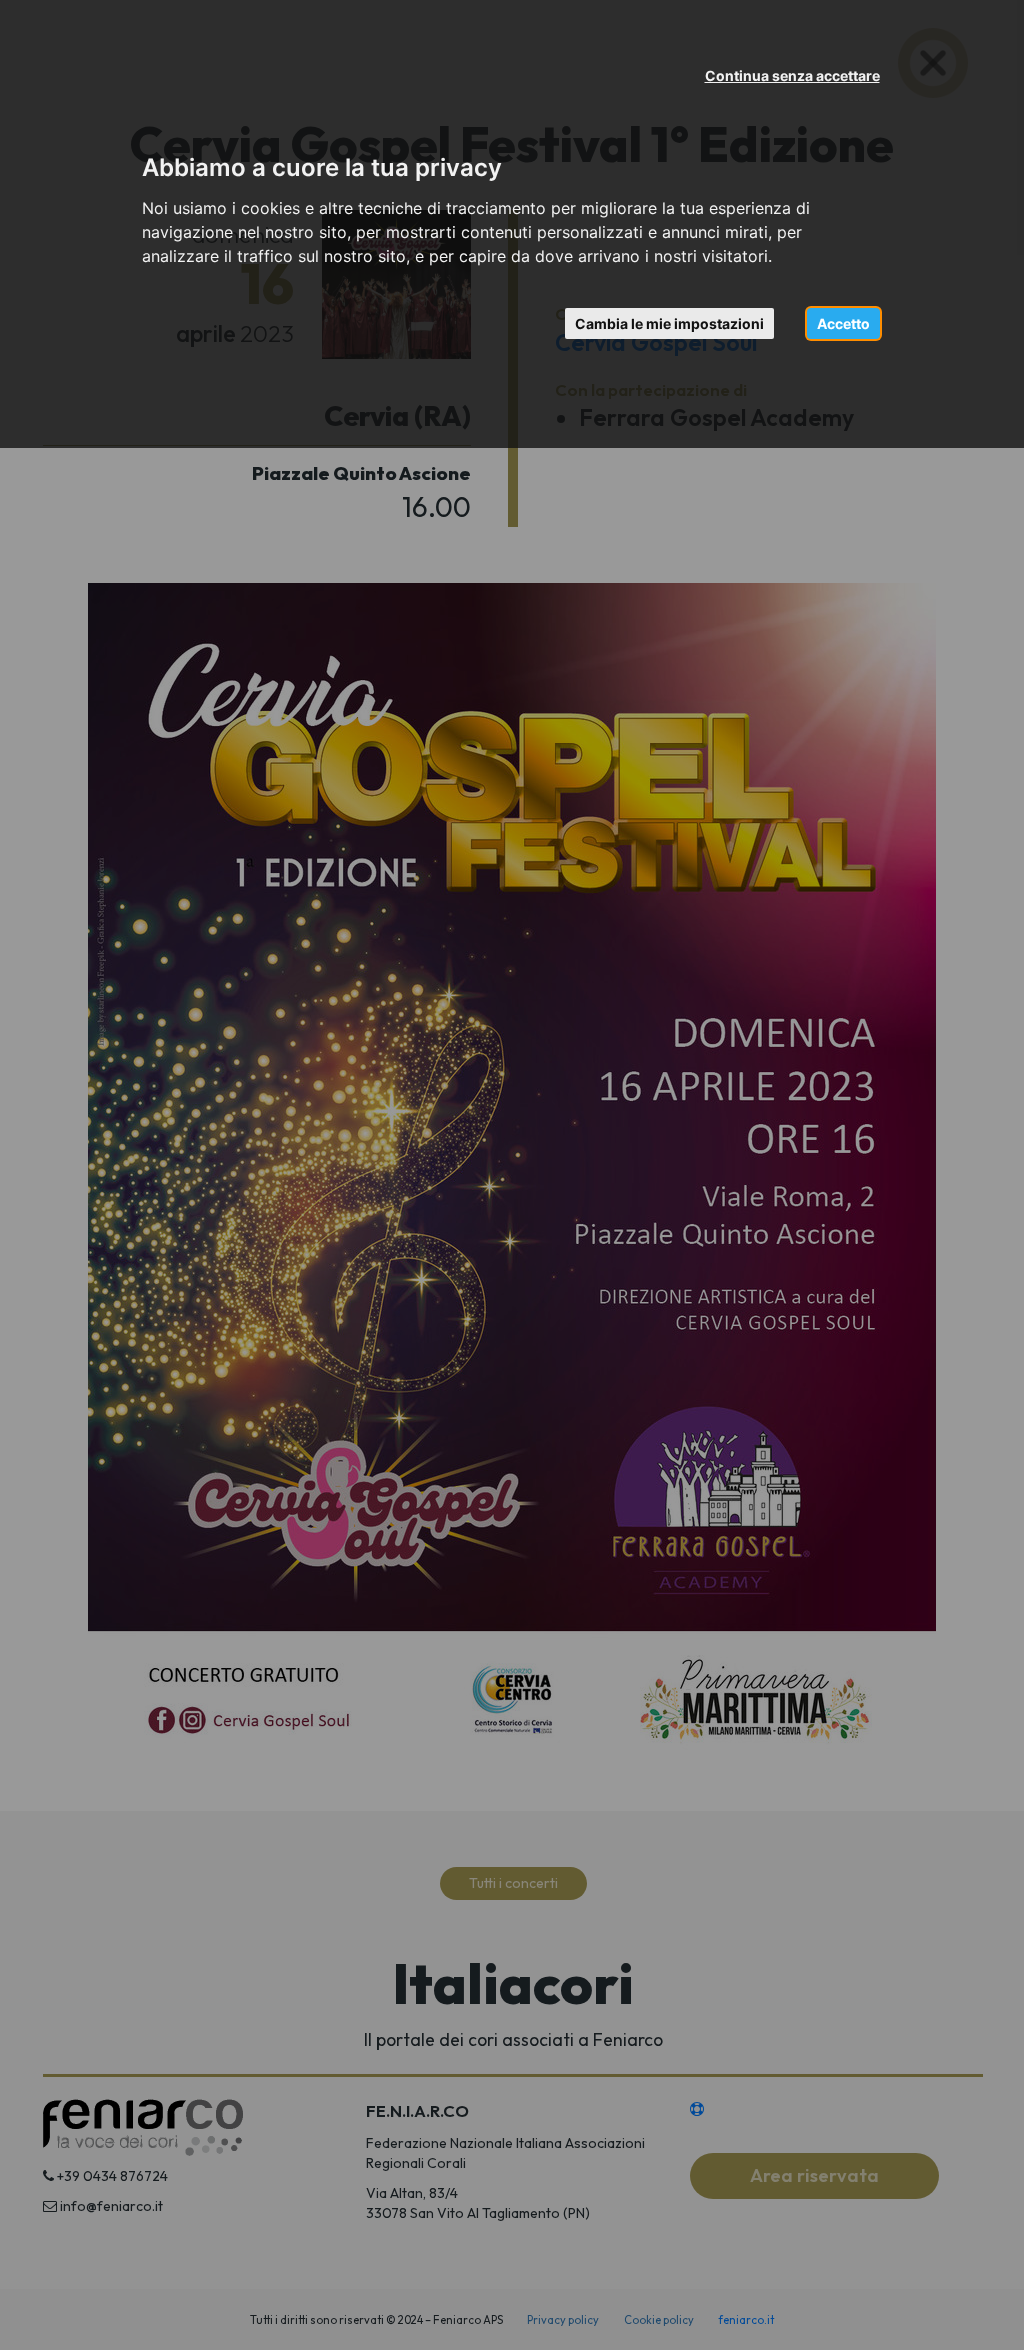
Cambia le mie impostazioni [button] (669, 323)
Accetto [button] (843, 323)
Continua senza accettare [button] (792, 75)
